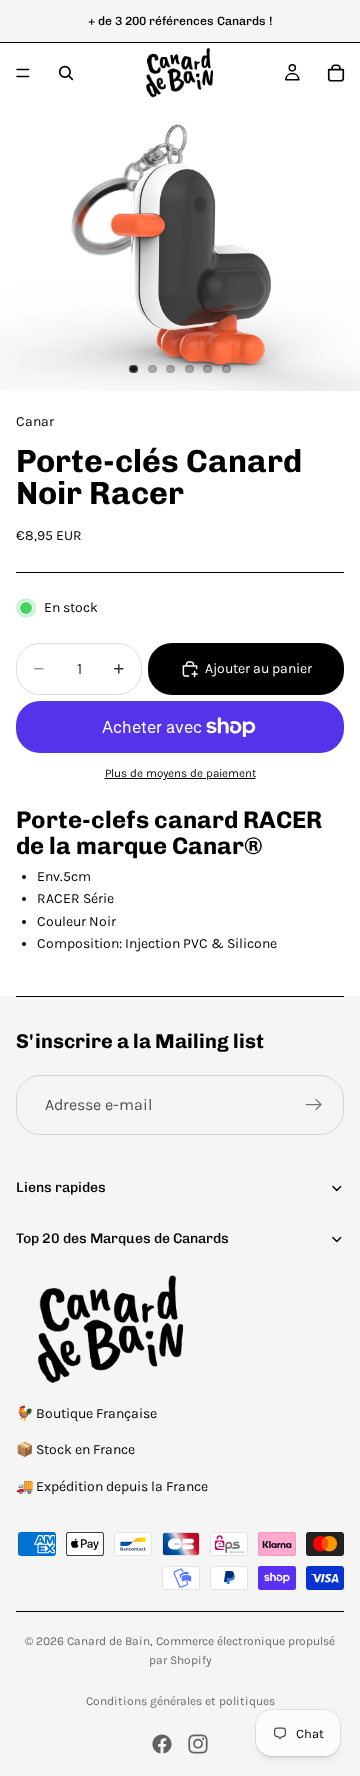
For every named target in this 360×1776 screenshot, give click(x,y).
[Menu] (23, 73)
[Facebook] (162, 1744)
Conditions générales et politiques (180, 1701)
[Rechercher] (66, 73)
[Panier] (336, 73)
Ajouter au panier (258, 668)
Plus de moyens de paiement (180, 773)
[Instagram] (198, 1744)
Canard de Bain (108, 1641)
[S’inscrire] (314, 1105)
